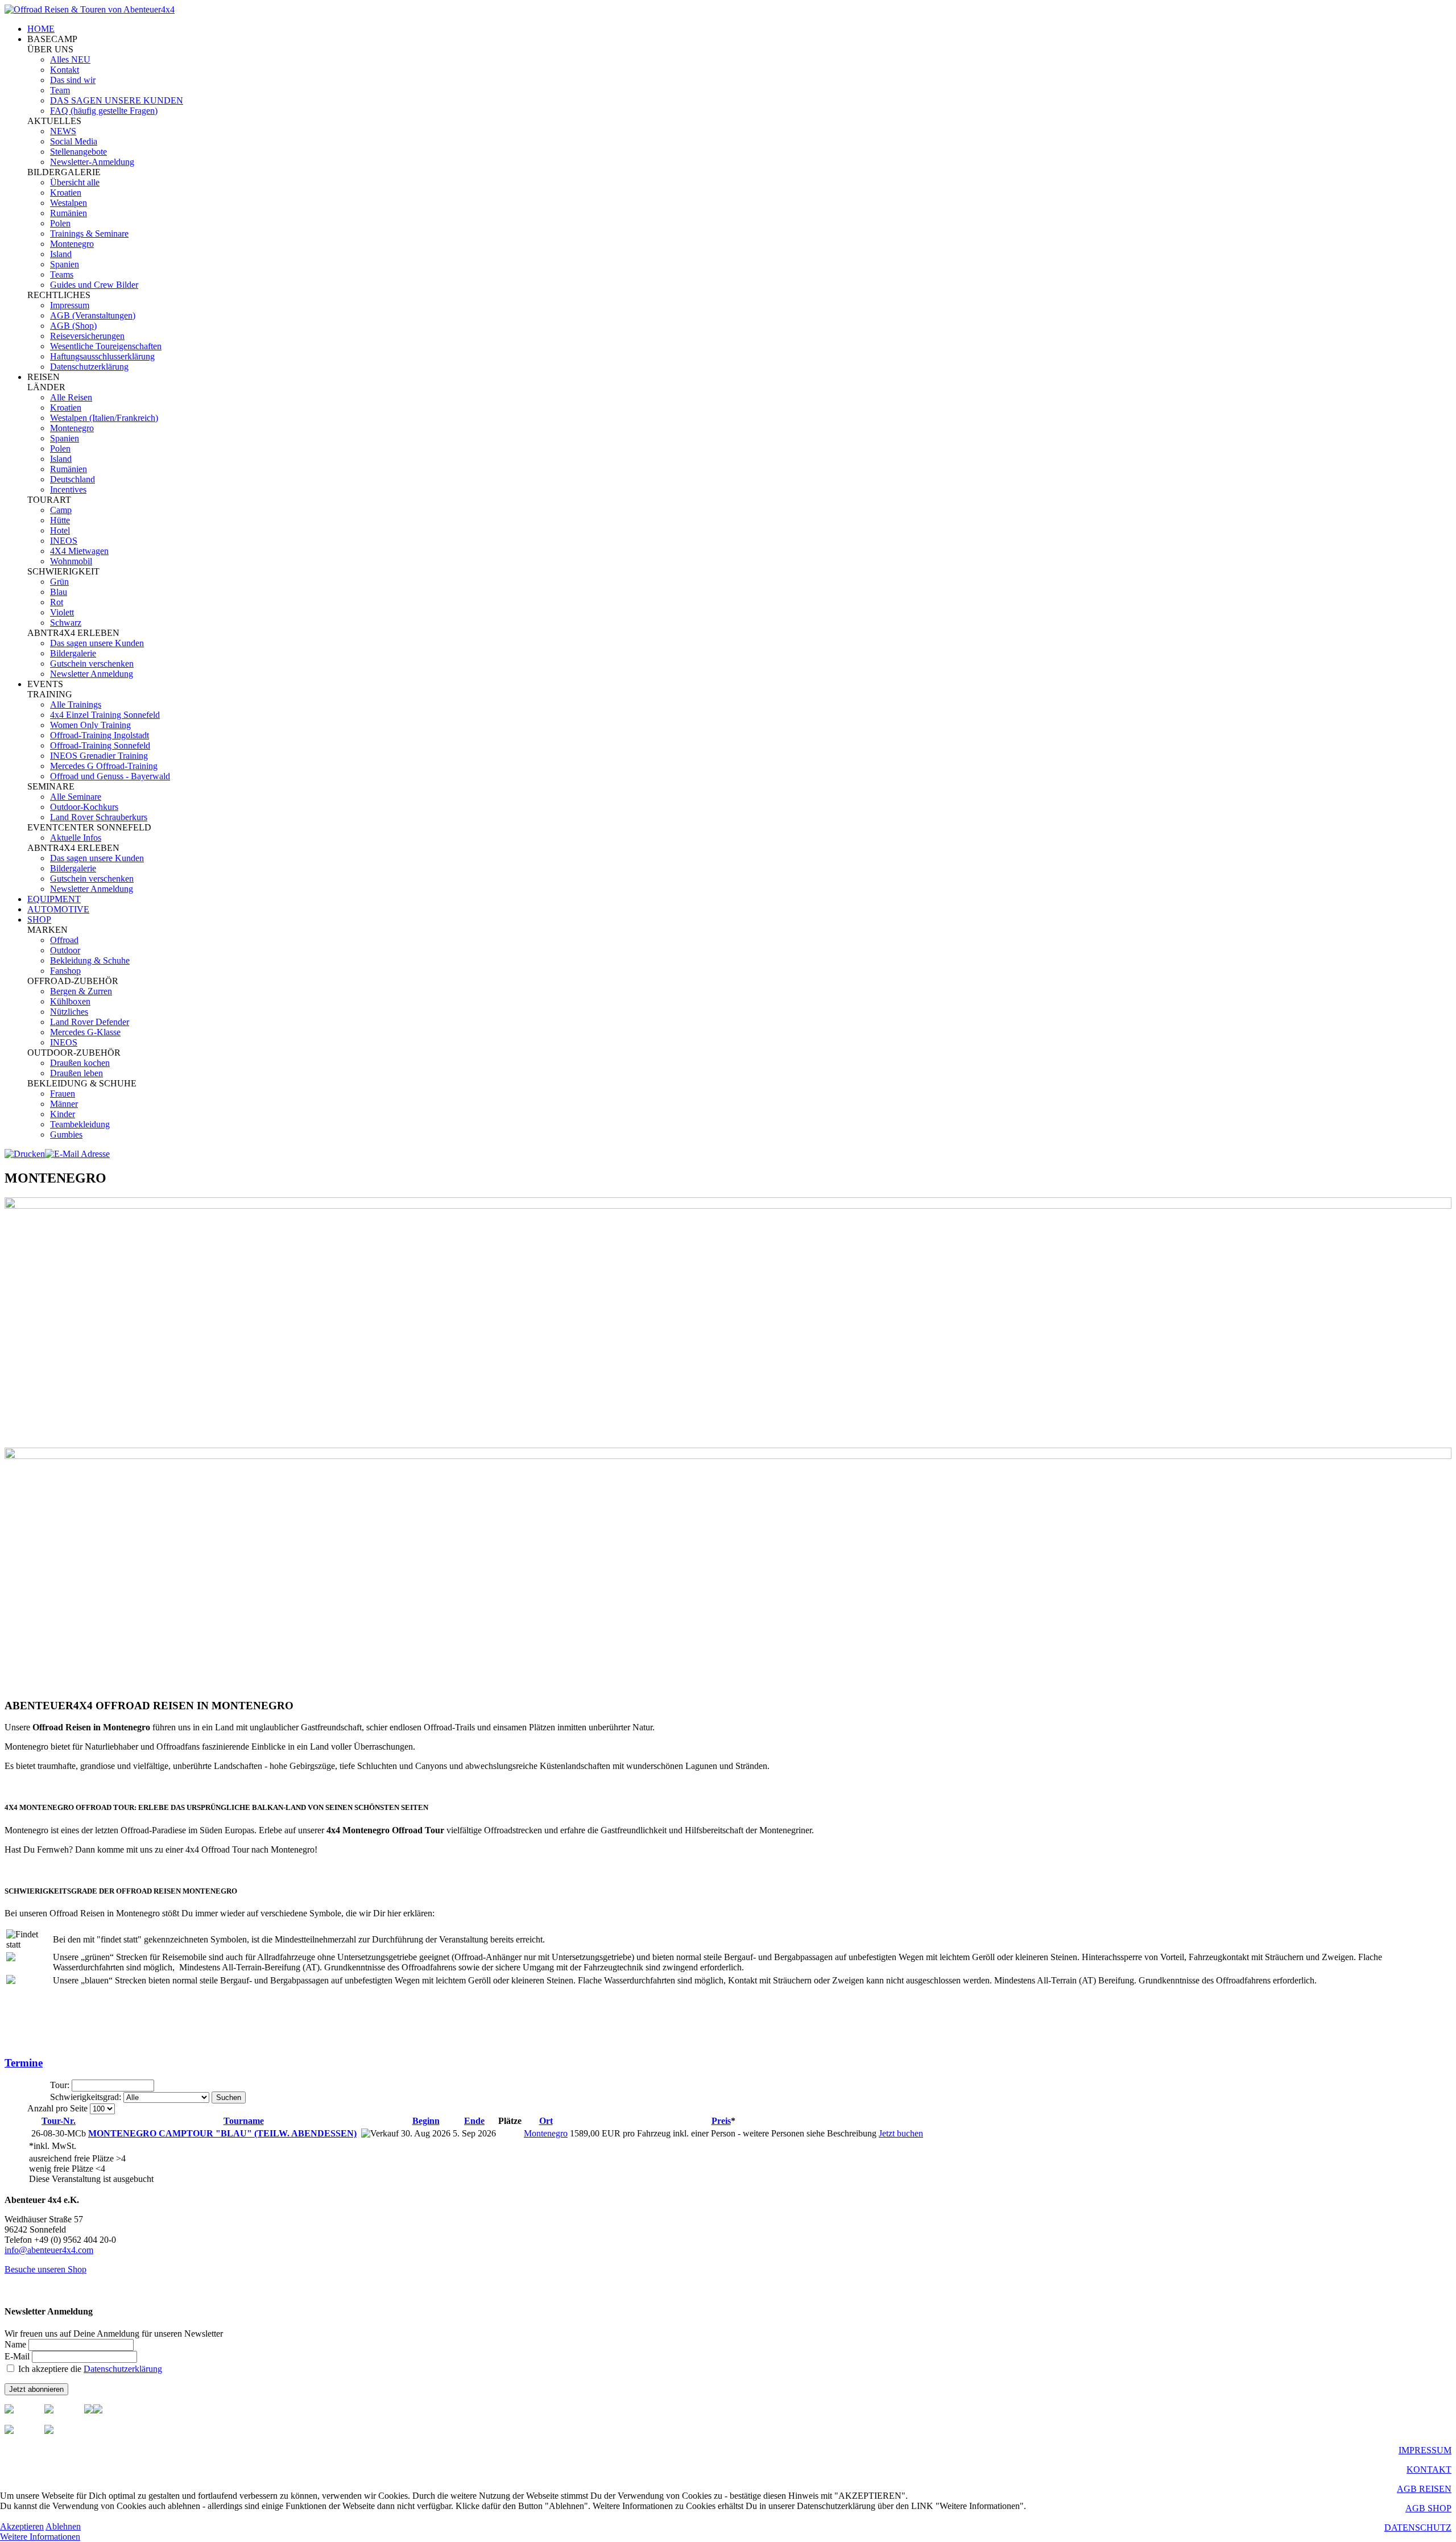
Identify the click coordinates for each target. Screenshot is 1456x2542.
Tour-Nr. (59, 2121)
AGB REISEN (1424, 2489)
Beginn (426, 2121)
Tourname (244, 2121)
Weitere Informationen (40, 2537)
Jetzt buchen (901, 2133)
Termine (24, 2063)
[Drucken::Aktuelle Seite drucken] (25, 1154)
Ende (474, 2121)
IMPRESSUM (1425, 2450)
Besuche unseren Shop (45, 2269)
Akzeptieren (22, 2526)
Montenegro (546, 2133)
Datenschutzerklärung (123, 2369)
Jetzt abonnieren (36, 2389)
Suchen (229, 2097)
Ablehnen (63, 2526)
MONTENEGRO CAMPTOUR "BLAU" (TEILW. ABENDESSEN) (222, 2133)
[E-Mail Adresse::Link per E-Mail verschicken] (77, 1154)
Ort (546, 2121)
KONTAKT (1429, 2469)
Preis (721, 2121)
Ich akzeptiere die (89, 2369)
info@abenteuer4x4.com (49, 2250)
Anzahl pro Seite (59, 2108)
